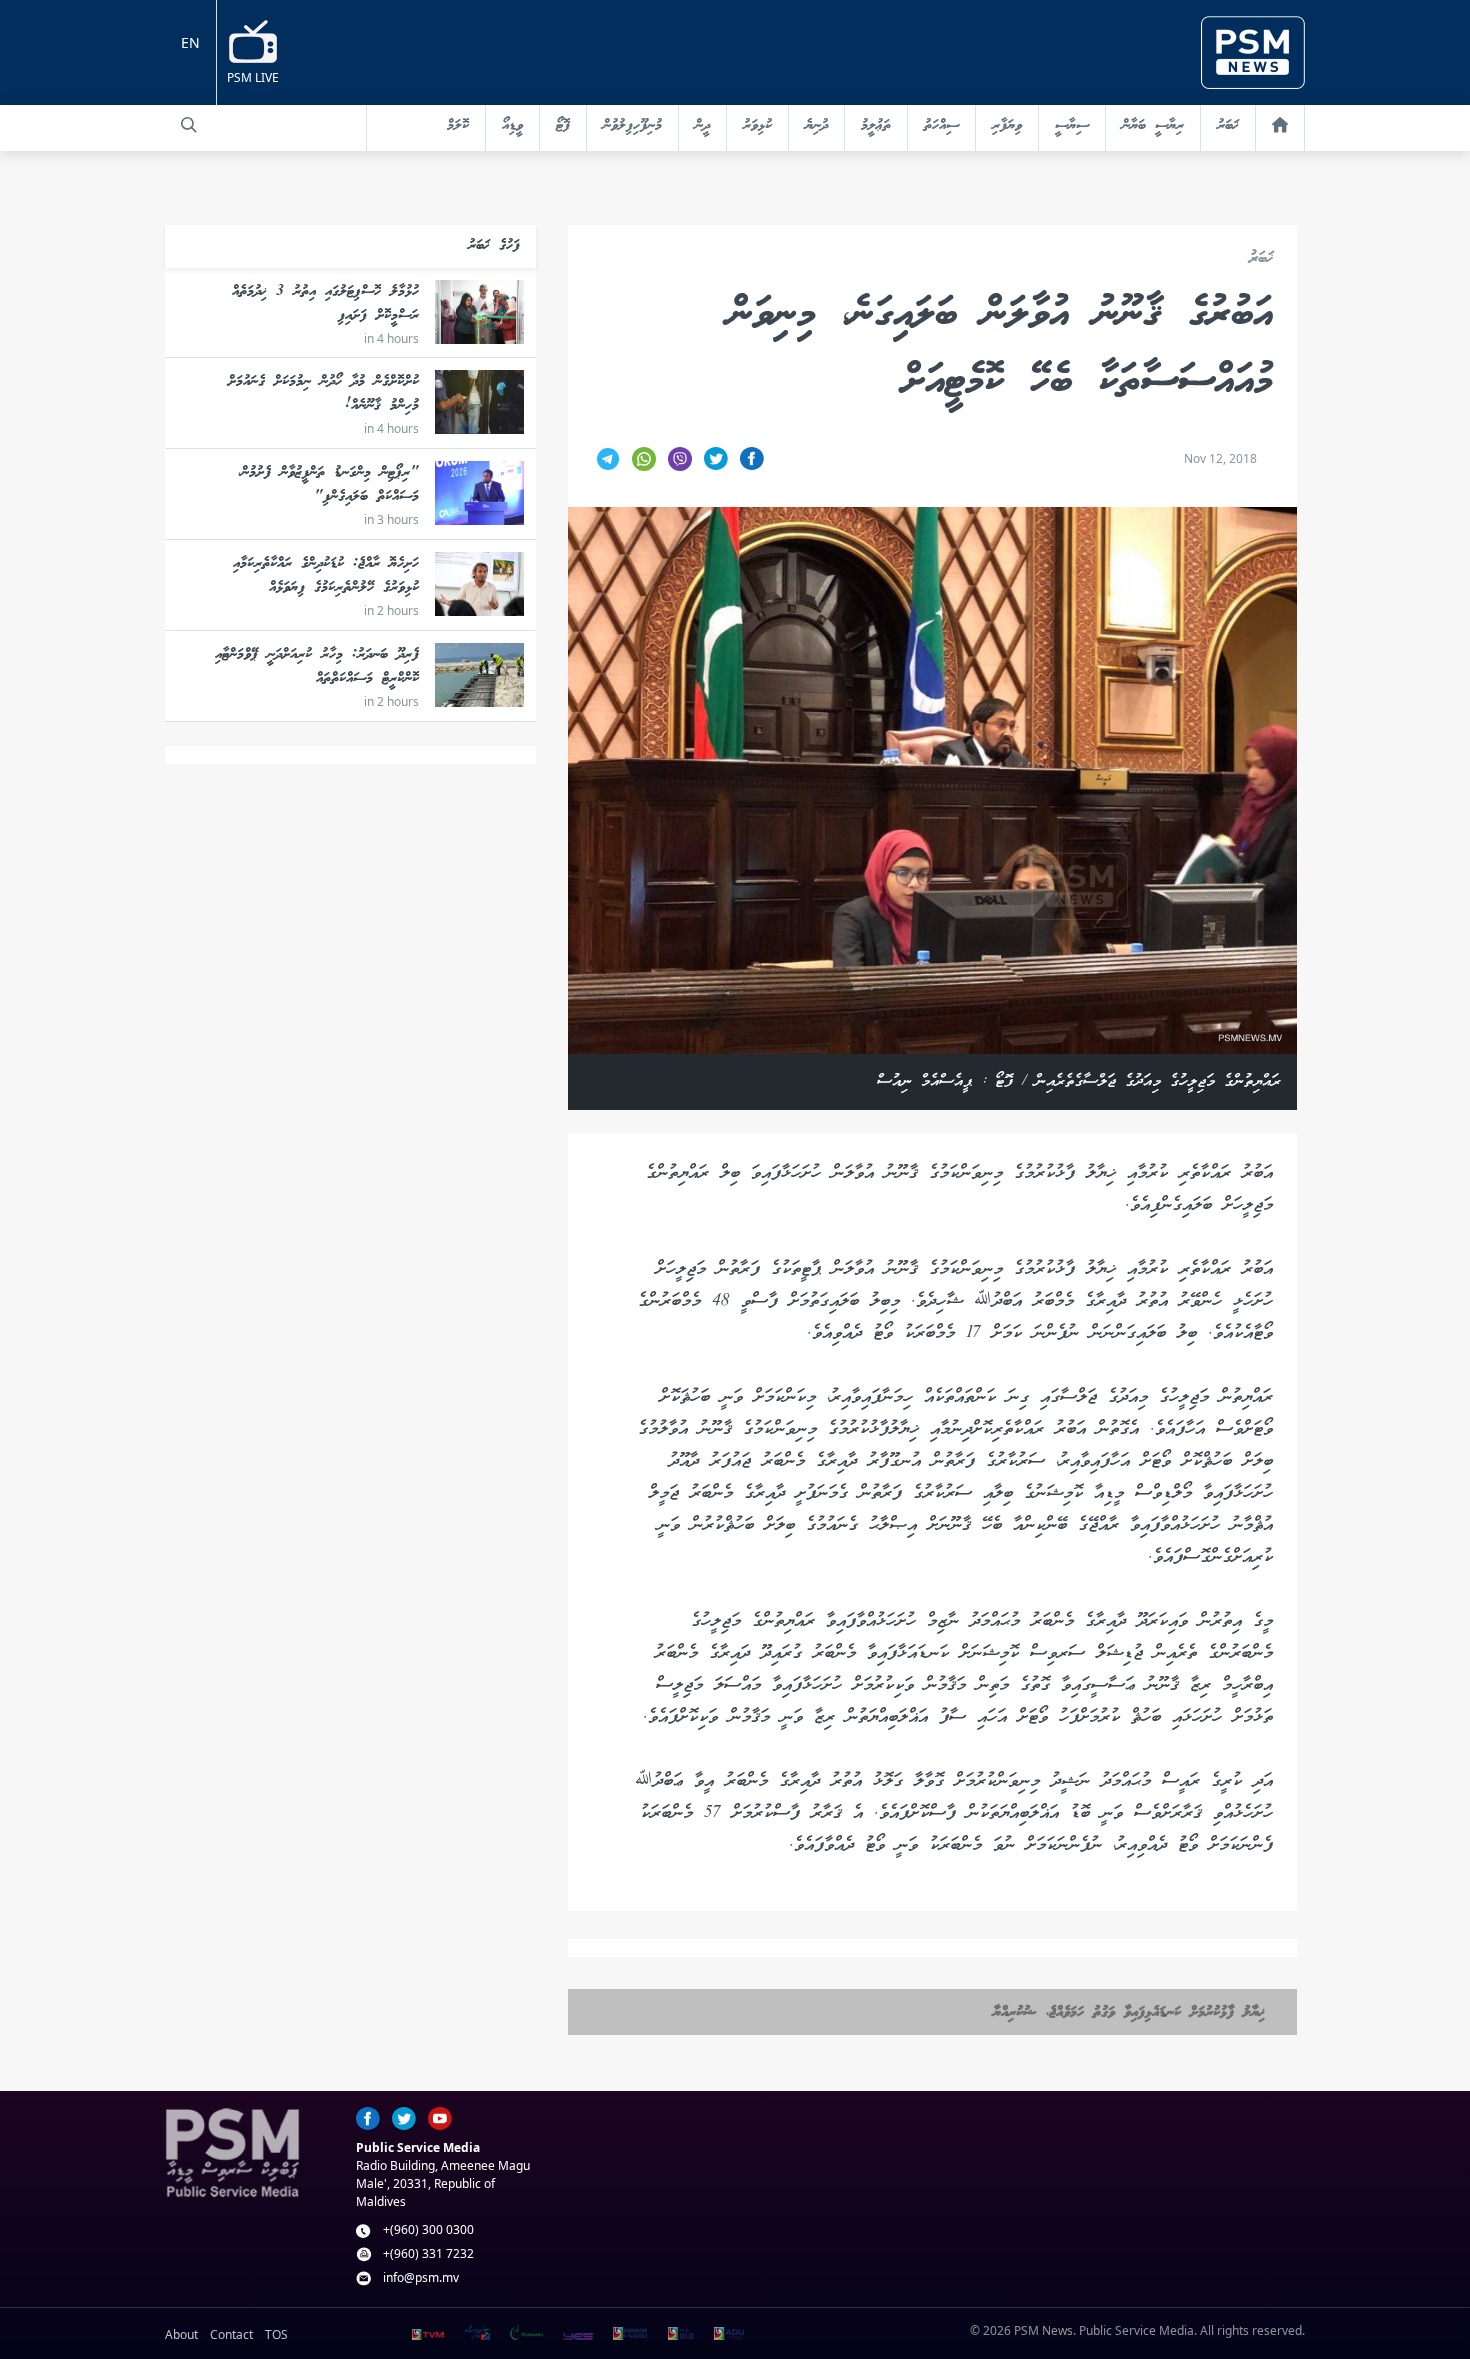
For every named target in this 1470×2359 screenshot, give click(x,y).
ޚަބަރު (1228, 126)
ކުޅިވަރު (757, 126)
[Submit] (189, 125)
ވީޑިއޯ (512, 126)
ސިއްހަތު (941, 126)
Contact (231, 2334)
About (181, 2334)
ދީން (702, 126)
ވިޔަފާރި (1007, 126)
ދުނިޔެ (816, 126)
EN (190, 42)
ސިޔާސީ (1072, 126)
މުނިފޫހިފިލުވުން (632, 126)
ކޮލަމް (458, 126)
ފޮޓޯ (563, 126)
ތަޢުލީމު (876, 126)
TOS (276, 2334)
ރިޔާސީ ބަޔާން (1153, 126)
